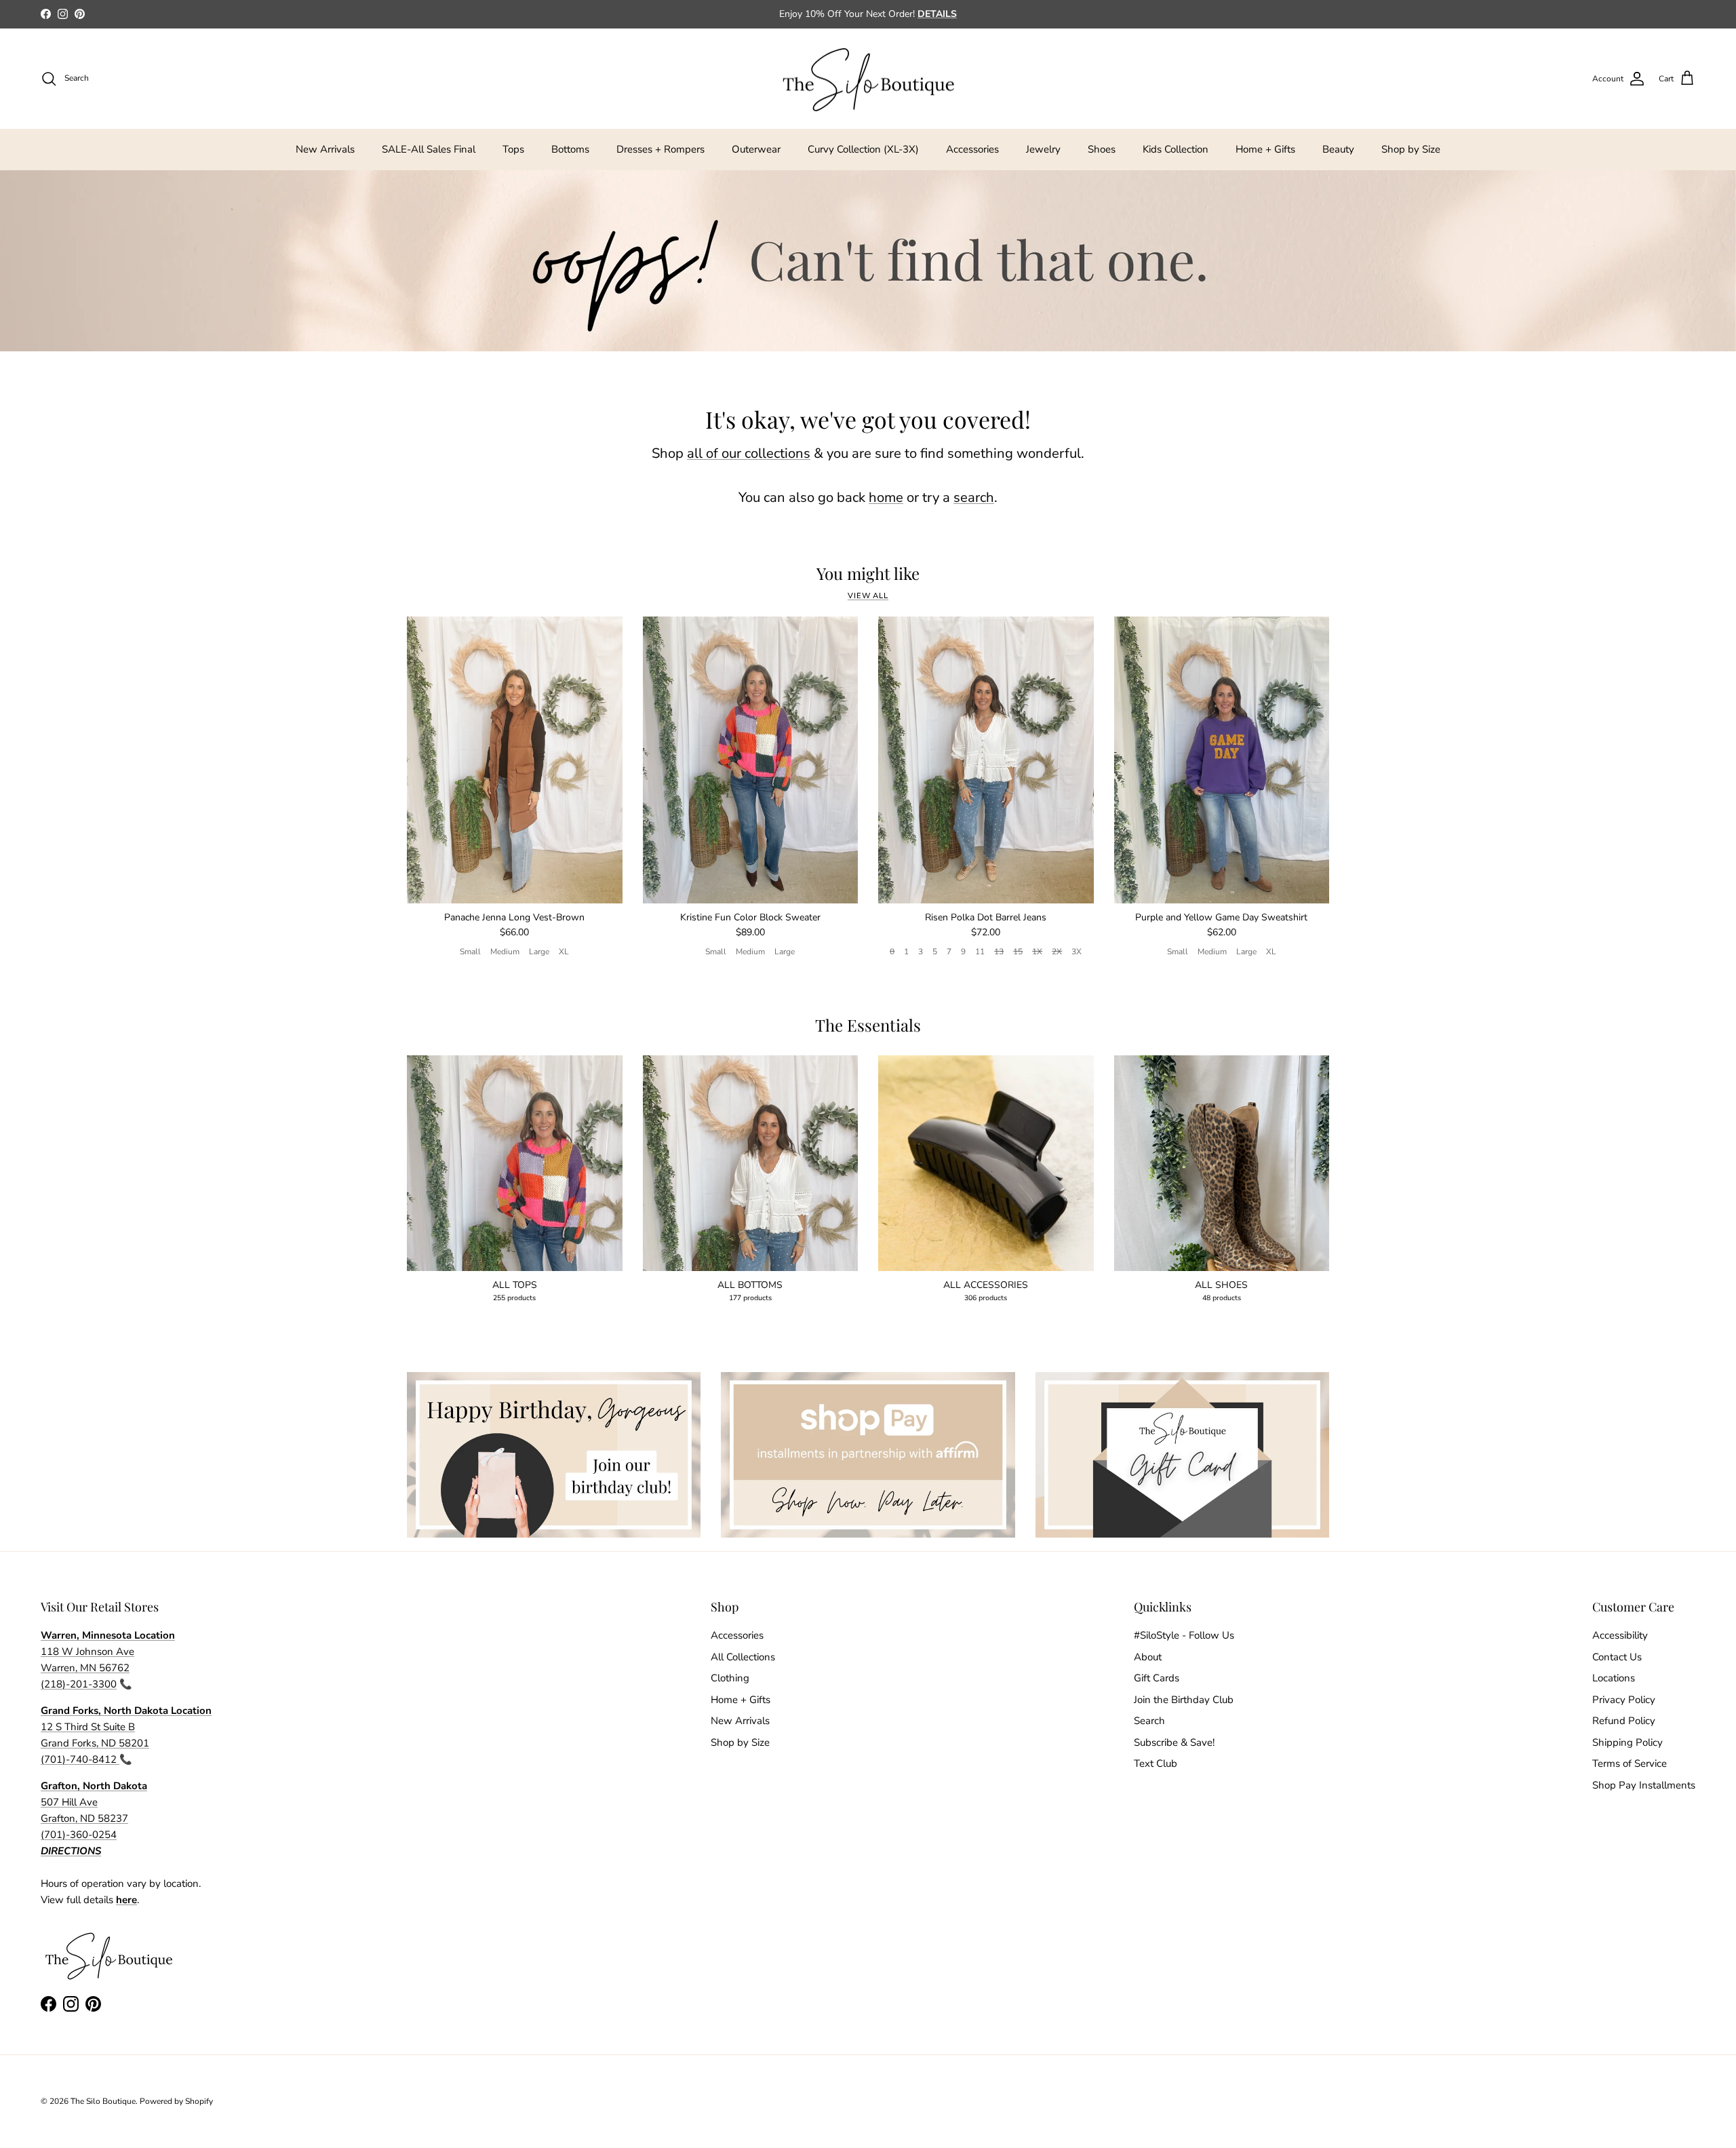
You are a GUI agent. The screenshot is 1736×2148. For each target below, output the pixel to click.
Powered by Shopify (176, 2101)
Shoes (1102, 149)
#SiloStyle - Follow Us (1184, 1635)
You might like (868, 573)
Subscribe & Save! (1174, 1742)
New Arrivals (325, 149)
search (974, 497)
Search (1149, 1721)
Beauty (1338, 149)
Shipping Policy (1627, 1742)
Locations (1614, 1678)
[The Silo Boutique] (868, 79)
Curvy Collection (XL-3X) (863, 149)
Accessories (972, 149)
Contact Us (1617, 1657)
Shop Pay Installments (1644, 1785)
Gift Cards (1157, 1678)
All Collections (743, 1657)
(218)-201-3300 (79, 1684)
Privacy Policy (1624, 1700)
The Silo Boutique (103, 2101)
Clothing (730, 1678)
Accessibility (1620, 1635)
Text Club (1156, 1763)
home (886, 497)
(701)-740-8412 (80, 1759)
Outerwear (756, 149)
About (1148, 1657)
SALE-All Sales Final (429, 149)
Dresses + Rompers (660, 149)
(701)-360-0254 (79, 1835)
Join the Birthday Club (1184, 1700)
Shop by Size (1411, 149)
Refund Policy (1624, 1721)
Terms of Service (1630, 1763)
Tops (513, 149)
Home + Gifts (1265, 149)
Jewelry (1043, 149)
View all (868, 596)
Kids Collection (1176, 149)
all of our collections (749, 453)
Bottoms (570, 149)
